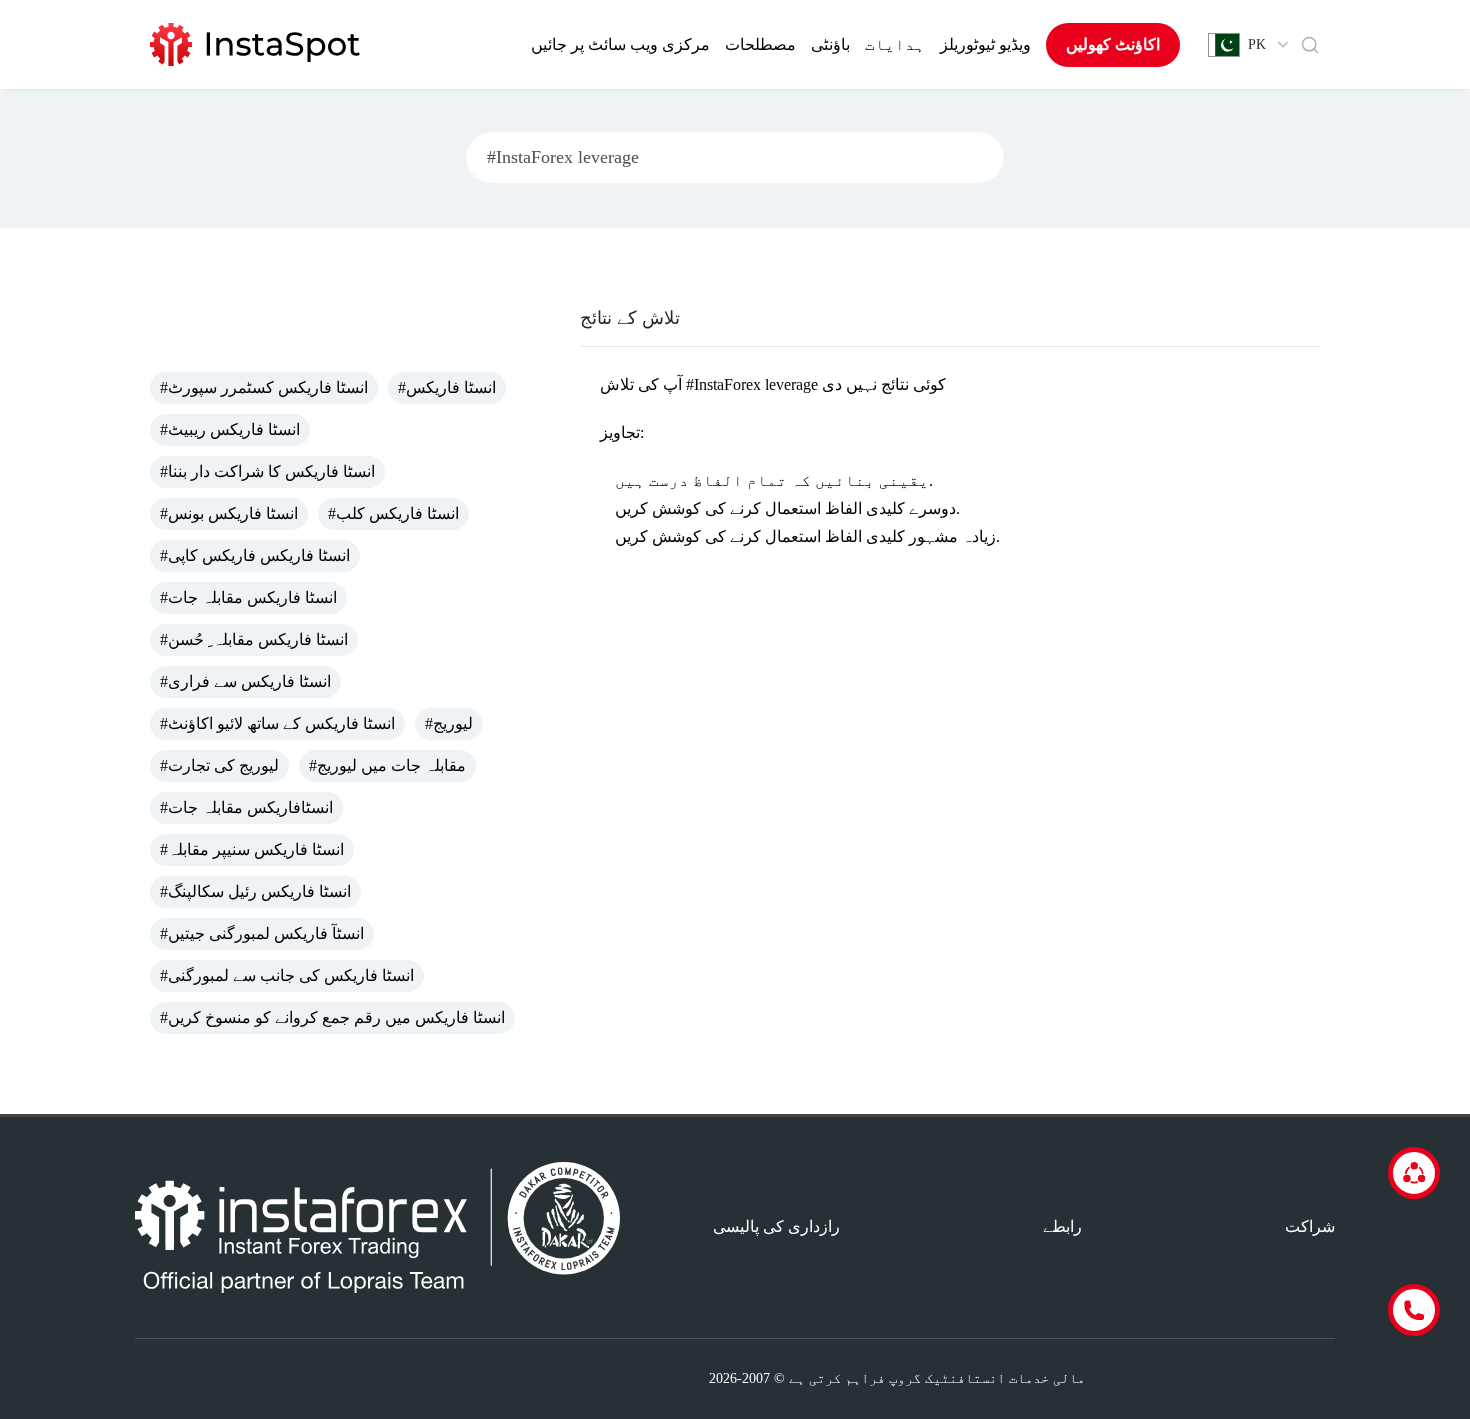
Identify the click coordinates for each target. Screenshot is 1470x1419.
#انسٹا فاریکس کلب (393, 513)
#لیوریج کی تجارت (219, 765)
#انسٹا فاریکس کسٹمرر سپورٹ (264, 387)
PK (1257, 44)
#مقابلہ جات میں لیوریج (387, 765)
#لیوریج (449, 723)
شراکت (1310, 1226)
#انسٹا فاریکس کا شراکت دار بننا (267, 471)
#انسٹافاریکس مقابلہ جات (246, 807)
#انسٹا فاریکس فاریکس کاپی (255, 555)
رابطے (1062, 1226)
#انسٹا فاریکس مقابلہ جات (248, 597)
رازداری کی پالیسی (776, 1226)
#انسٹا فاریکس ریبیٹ (230, 429)
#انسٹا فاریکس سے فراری (245, 681)
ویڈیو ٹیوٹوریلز (985, 44)
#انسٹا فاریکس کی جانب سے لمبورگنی (287, 975)
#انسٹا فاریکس (447, 387)
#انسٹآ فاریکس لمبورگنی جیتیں (262, 933)
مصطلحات (760, 44)
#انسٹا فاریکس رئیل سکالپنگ (255, 891)
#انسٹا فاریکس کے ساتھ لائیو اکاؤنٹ (277, 723)
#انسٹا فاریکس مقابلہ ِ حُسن (254, 639)
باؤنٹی (830, 44)
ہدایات (895, 44)
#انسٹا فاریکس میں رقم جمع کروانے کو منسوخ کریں (332, 1017)
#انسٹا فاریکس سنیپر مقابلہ (252, 849)
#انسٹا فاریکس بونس (229, 513)
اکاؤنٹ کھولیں (1113, 44)
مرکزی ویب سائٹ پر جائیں (620, 44)
